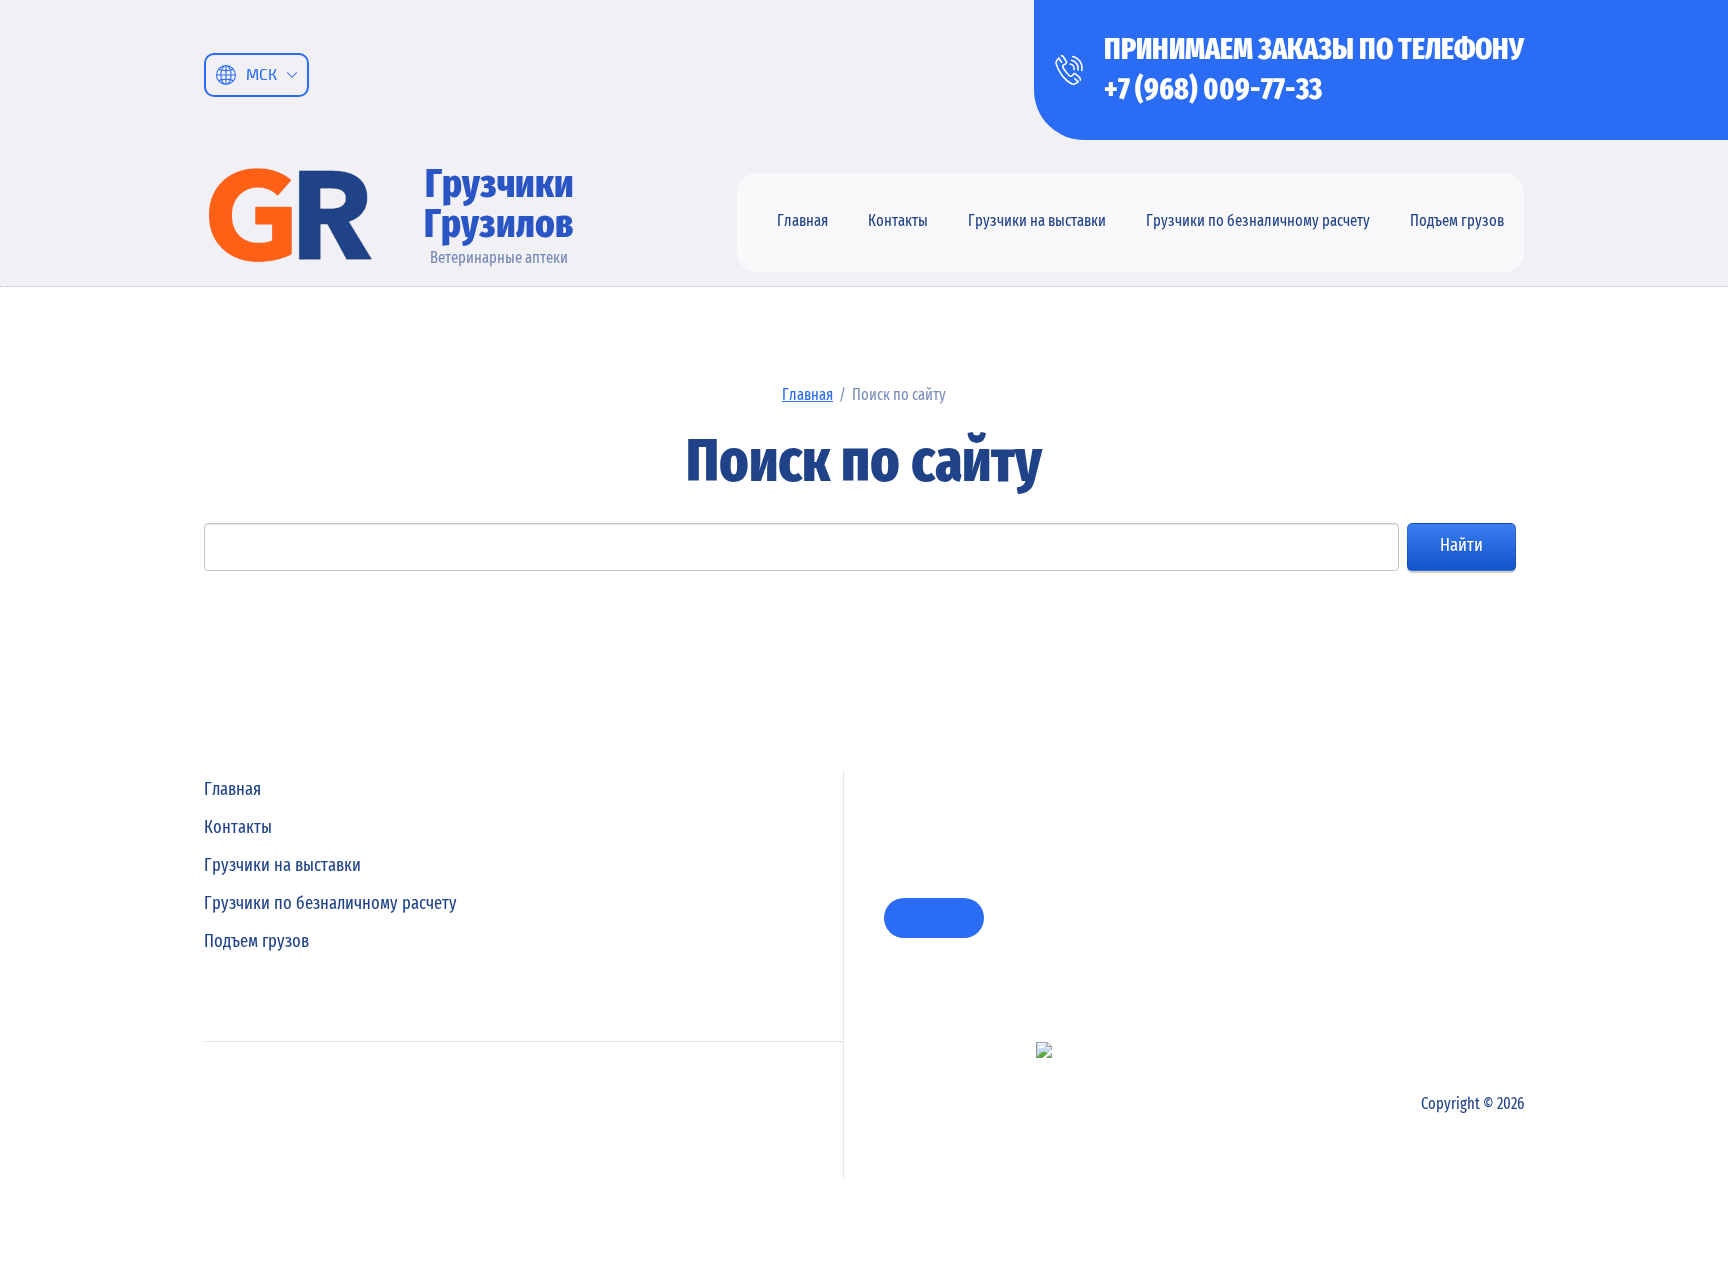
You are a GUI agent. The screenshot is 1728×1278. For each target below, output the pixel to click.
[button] (934, 918)
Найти (1461, 546)
